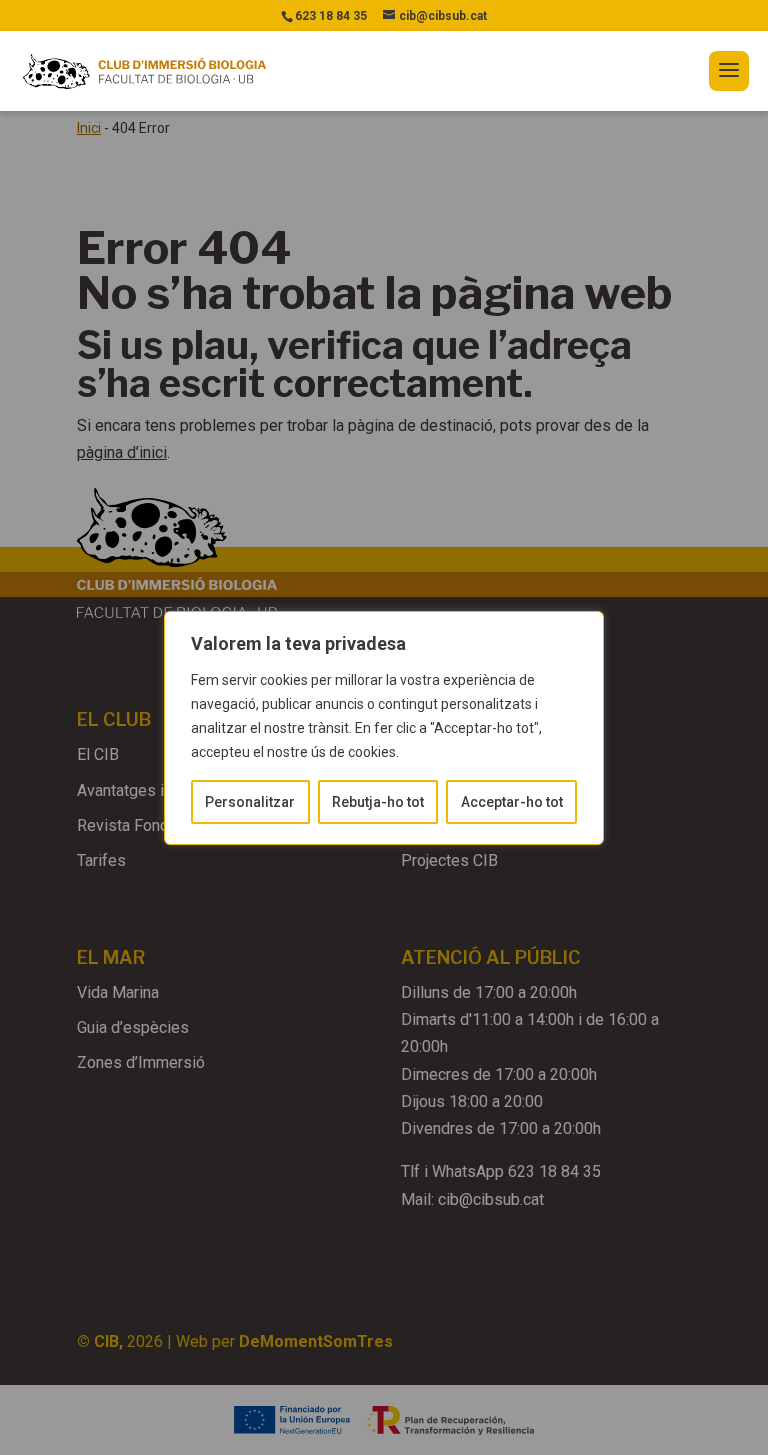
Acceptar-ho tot (512, 802)
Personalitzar (250, 802)
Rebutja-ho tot (378, 802)
